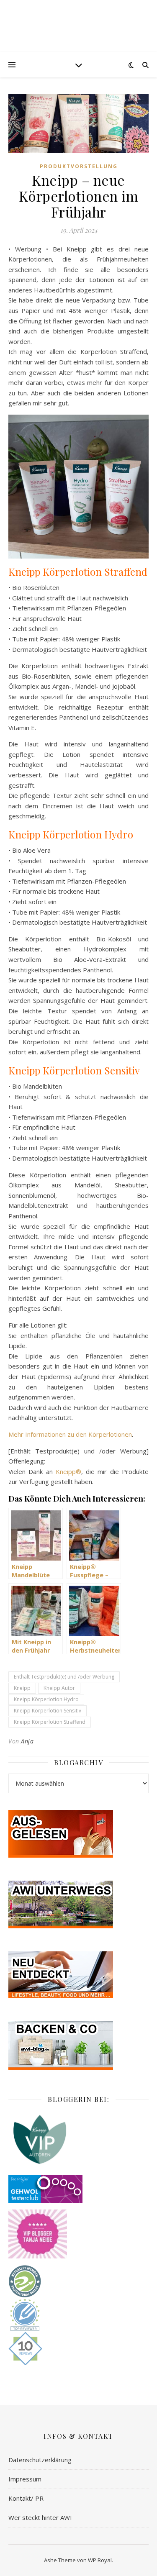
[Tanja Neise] (78, 2234)
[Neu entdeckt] (78, 1975)
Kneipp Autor (59, 1688)
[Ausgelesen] (78, 1834)
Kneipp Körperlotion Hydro (46, 1699)
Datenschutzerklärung (40, 2460)
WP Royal (100, 2560)
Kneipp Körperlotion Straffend (50, 1722)
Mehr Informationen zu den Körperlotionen (70, 1434)
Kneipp (22, 1688)
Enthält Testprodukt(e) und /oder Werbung (64, 1677)
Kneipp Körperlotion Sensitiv (48, 1711)
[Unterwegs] (78, 1904)
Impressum (25, 2479)
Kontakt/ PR (26, 2498)
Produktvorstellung (79, 166)
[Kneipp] (78, 2139)
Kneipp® (68, 1471)
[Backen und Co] (78, 2046)
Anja (27, 1741)
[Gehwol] (78, 2189)
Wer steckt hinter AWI (40, 2517)
